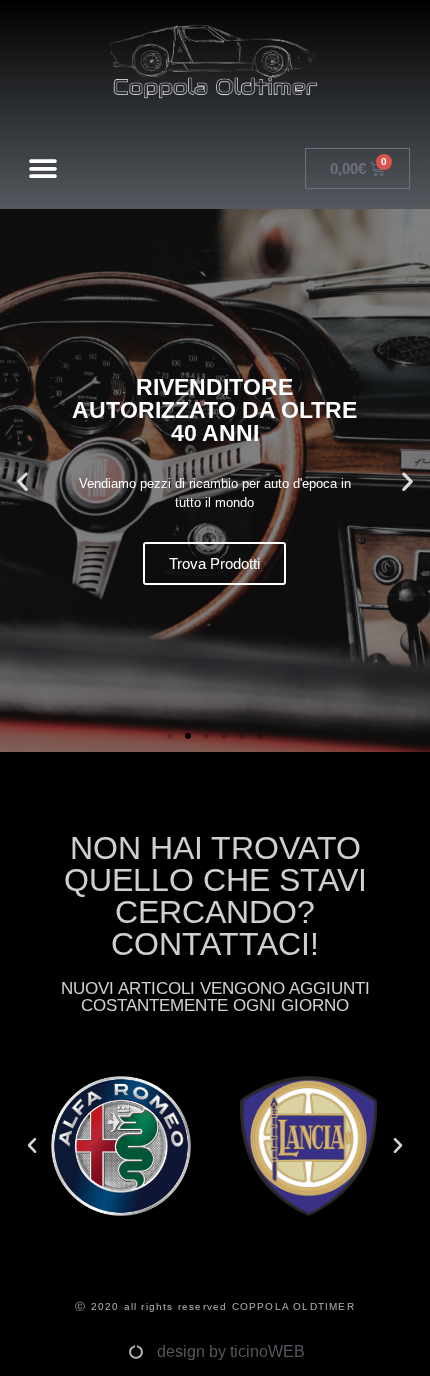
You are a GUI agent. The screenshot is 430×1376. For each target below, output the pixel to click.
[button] (43, 168)
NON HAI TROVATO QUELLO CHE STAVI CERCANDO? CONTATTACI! (215, 896)
